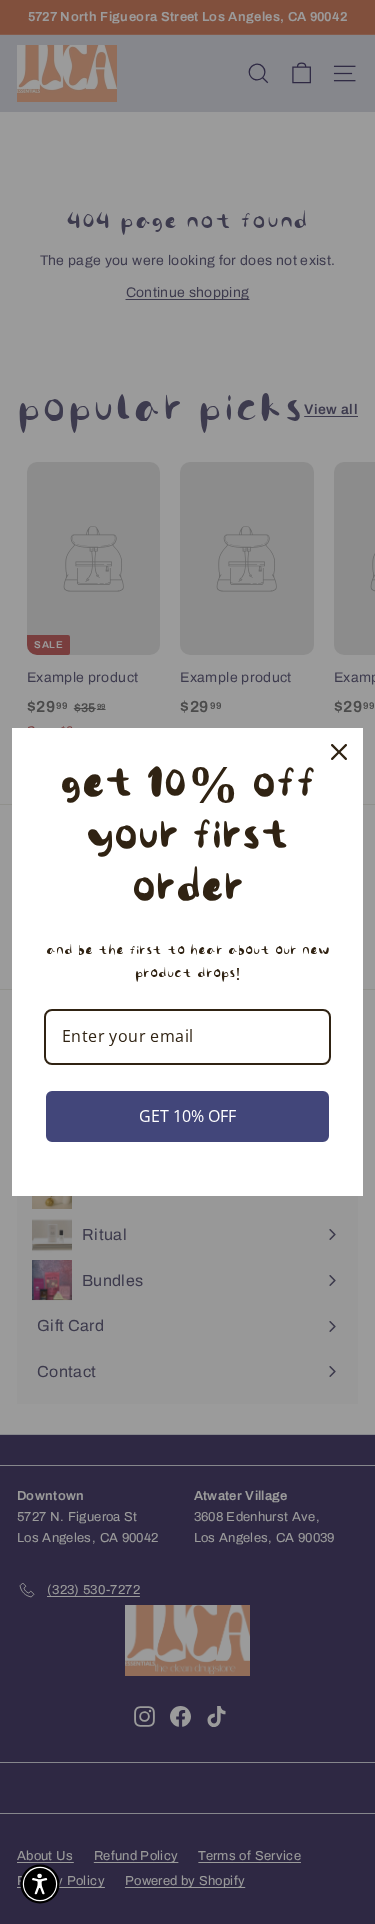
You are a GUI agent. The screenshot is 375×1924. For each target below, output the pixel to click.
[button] (40, 1884)
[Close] (339, 752)
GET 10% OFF (187, 1116)
